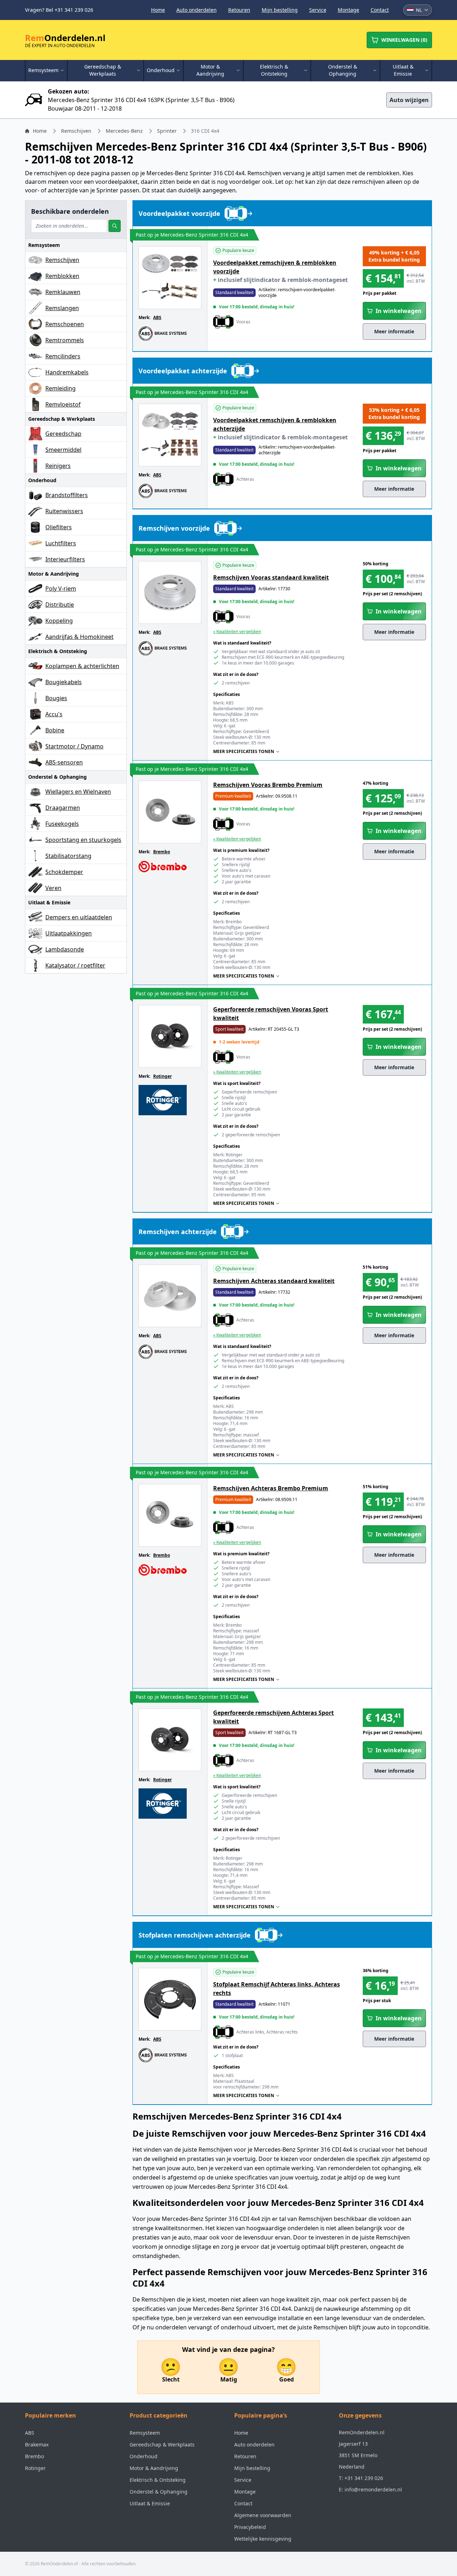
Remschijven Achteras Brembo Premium (271, 1488)
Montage (348, 10)
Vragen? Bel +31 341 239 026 (59, 10)
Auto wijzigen (409, 100)
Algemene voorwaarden (263, 2515)
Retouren (239, 10)
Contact (380, 10)
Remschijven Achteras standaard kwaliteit (274, 1281)
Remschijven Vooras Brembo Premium (268, 785)
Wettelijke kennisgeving (263, 2539)
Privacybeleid (250, 2527)
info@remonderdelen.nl (373, 2489)
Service (318, 10)
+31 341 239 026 (364, 2478)
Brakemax (37, 2444)
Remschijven (76, 131)
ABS (157, 317)
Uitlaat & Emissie (150, 2503)
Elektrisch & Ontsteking (158, 2480)
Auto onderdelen (197, 10)
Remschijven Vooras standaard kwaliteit (271, 577)
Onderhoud (144, 2456)
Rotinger (162, 1076)
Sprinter (167, 131)
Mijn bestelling (280, 10)
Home (158, 10)
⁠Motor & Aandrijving (154, 2468)
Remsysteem (145, 2433)
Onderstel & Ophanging (159, 2492)
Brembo (162, 852)
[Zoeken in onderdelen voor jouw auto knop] (115, 226)
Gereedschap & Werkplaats (162, 2444)
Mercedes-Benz (124, 131)
